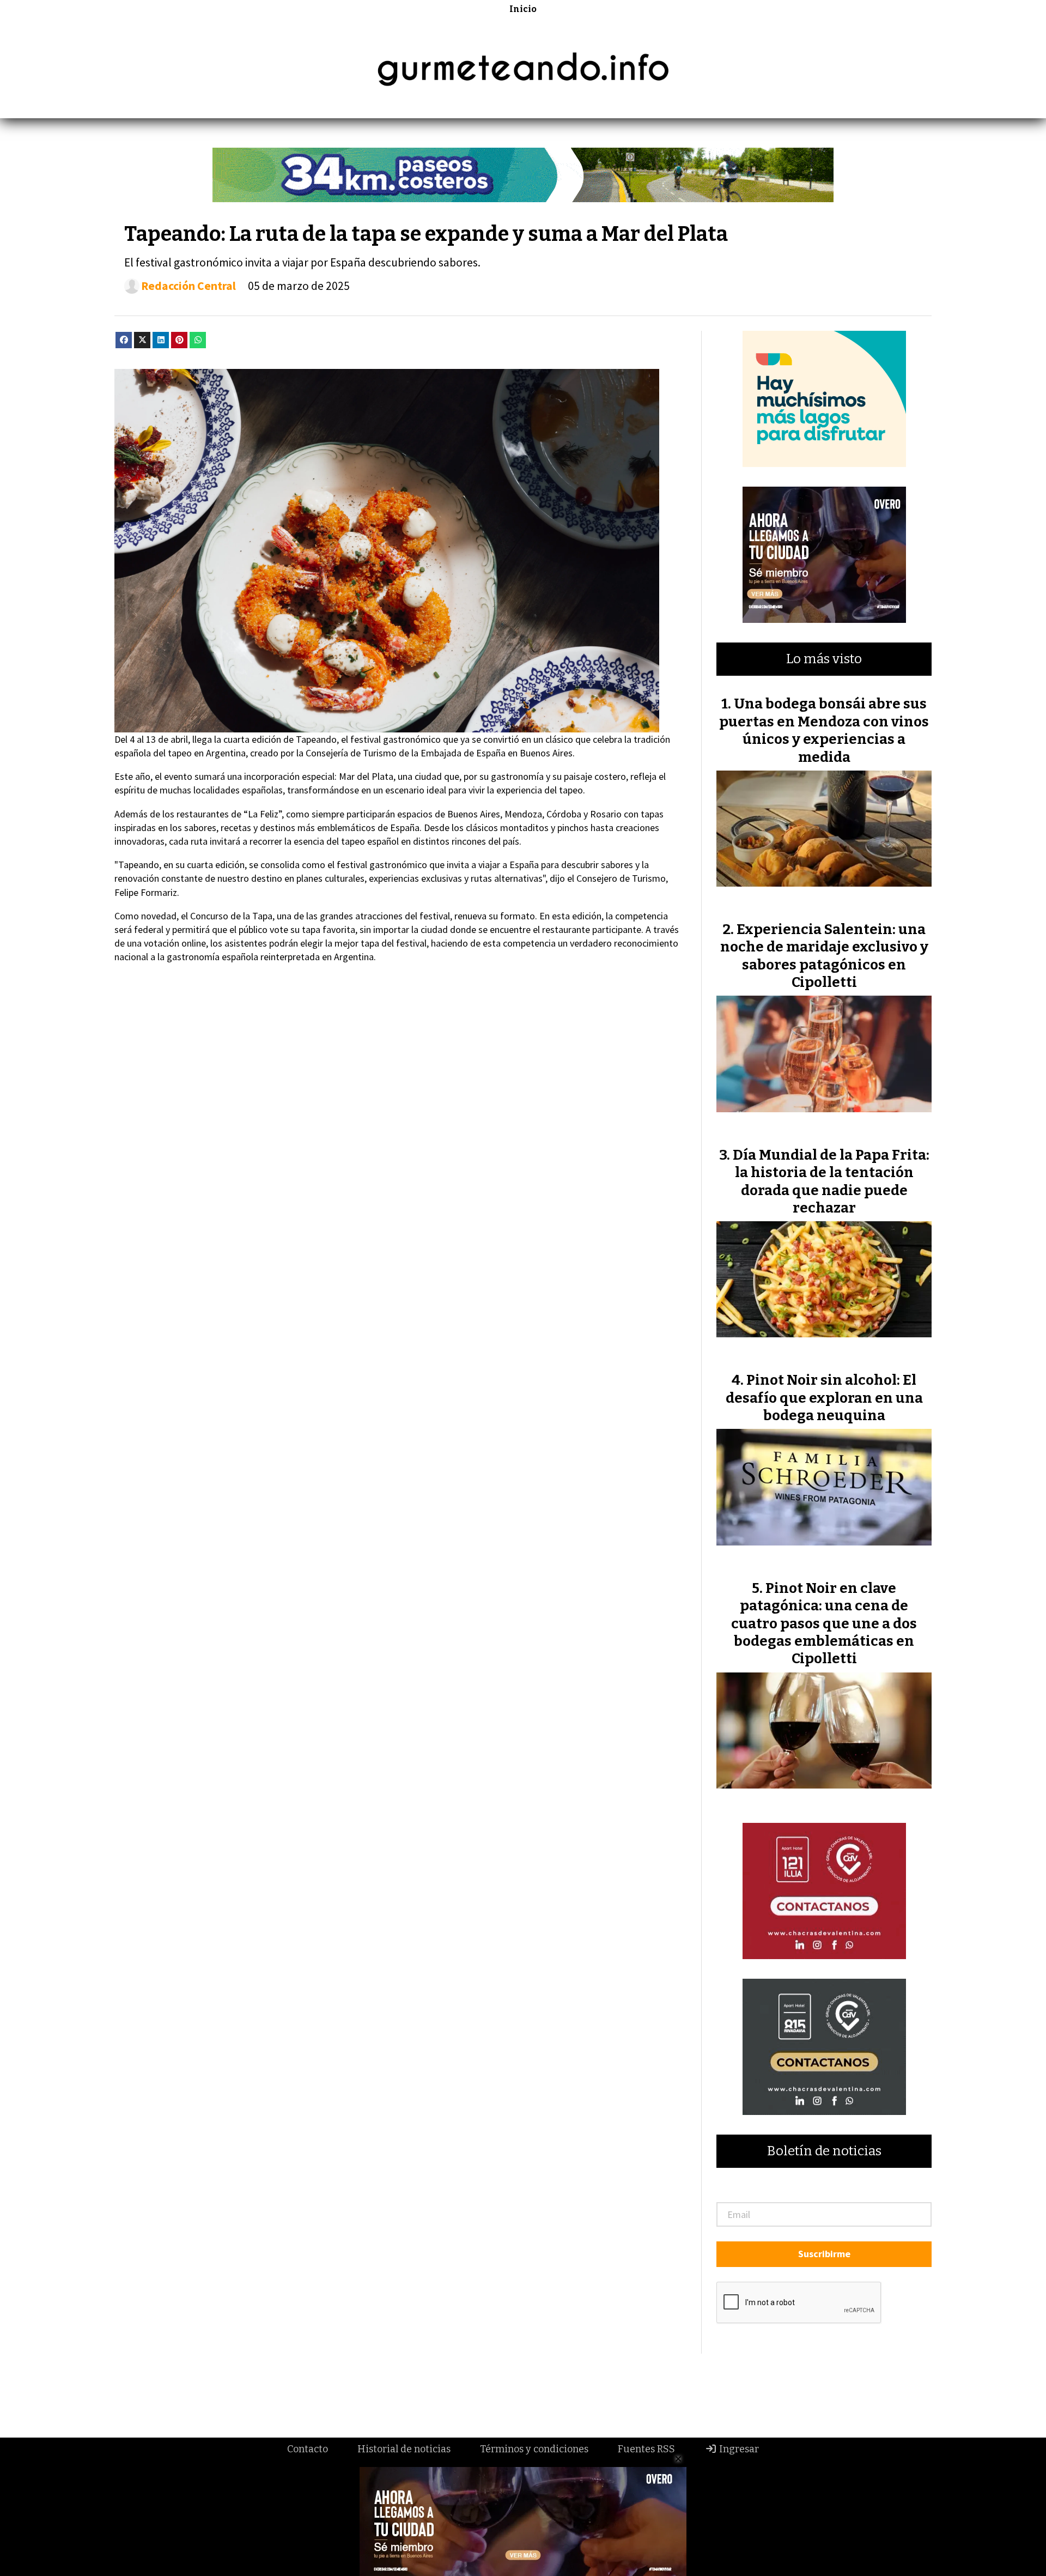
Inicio (523, 9)
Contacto (308, 2449)
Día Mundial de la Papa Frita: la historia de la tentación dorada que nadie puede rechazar (831, 1181)
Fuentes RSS (646, 2449)
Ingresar (738, 2449)
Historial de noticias (404, 2449)
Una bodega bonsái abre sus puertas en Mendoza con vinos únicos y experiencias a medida (824, 730)
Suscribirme (824, 2254)
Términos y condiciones (534, 2449)
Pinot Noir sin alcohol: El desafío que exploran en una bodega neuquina (824, 1398)
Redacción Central (188, 286)
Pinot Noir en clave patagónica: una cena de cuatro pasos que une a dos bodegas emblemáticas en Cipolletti (824, 1624)
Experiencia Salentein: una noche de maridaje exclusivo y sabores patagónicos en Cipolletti (824, 956)
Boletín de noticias (824, 2151)
